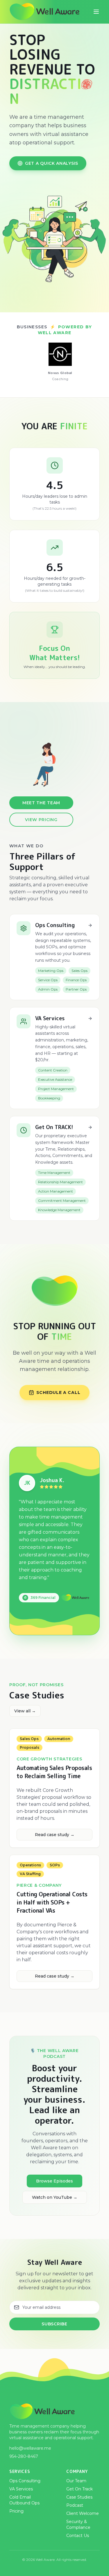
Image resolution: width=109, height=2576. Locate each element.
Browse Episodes (54, 2181)
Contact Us (78, 2536)
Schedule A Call (58, 1392)
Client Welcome (83, 2513)
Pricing (16, 2511)
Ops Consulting (25, 2481)
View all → (25, 1711)
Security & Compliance (78, 2524)
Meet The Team (41, 803)
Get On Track (79, 2489)
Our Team (76, 2481)
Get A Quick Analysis (52, 163)
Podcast (75, 2505)
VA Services (21, 2489)
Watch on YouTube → (55, 2197)
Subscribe (54, 2324)
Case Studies (79, 2497)
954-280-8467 (24, 2456)
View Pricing (41, 820)
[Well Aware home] (46, 12)
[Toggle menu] (96, 12)
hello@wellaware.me (30, 2448)
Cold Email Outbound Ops (24, 2500)
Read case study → (55, 1835)
